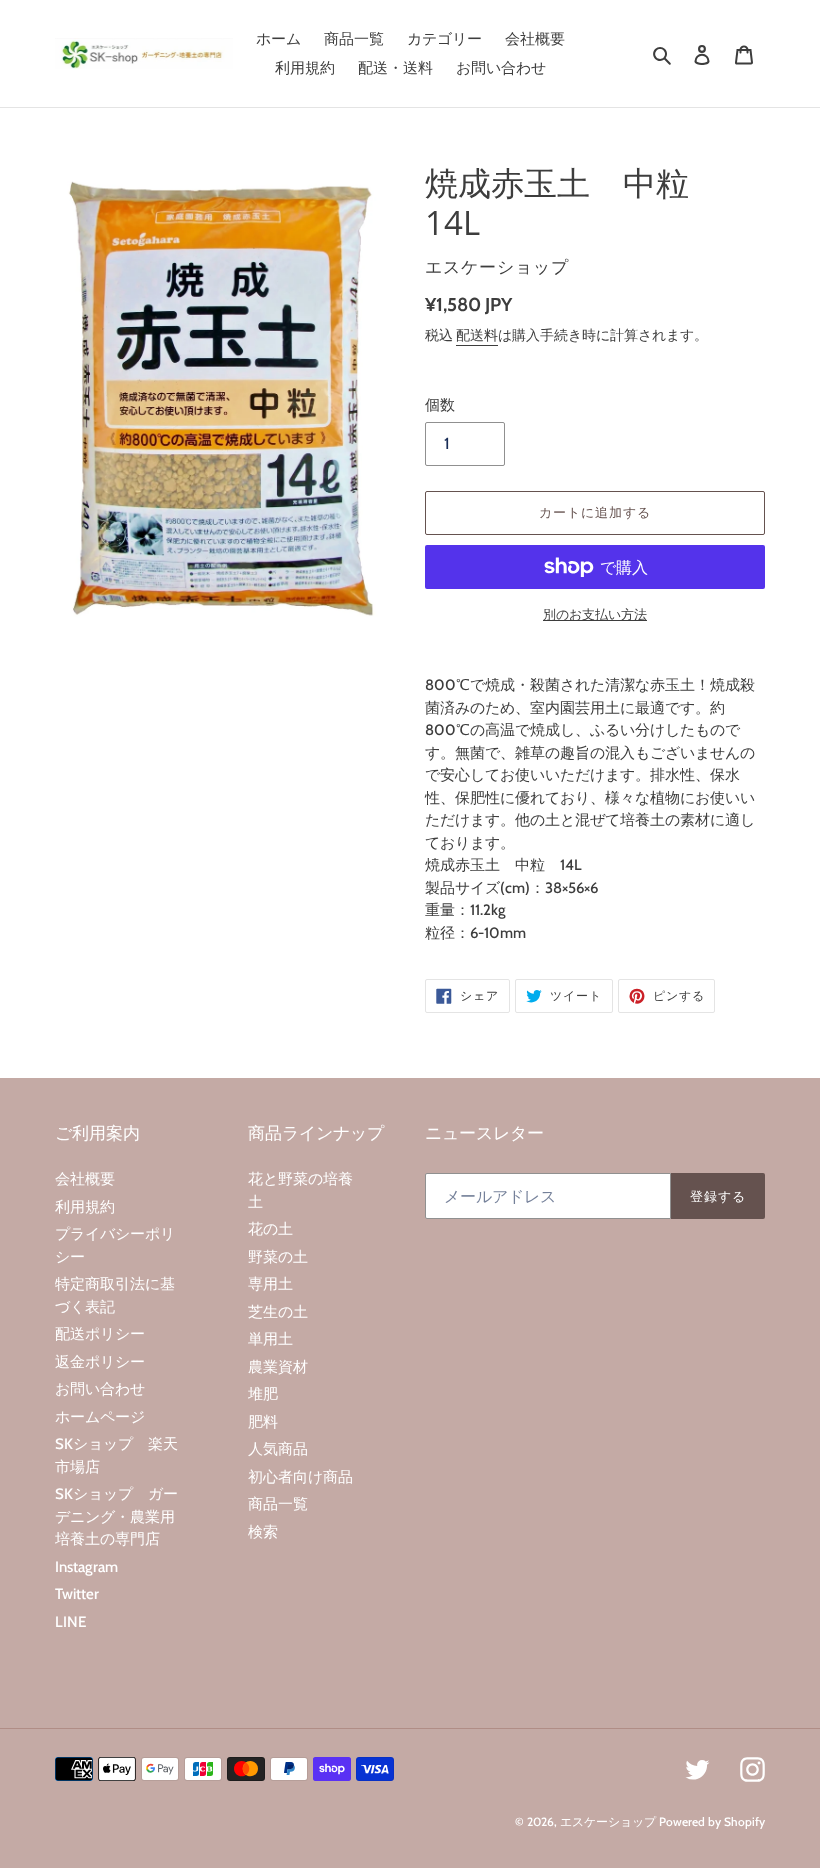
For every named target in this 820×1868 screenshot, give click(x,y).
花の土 (270, 1229)
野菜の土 (278, 1257)
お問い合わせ (100, 1389)
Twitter (77, 1594)
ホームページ (100, 1417)
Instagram (86, 1567)
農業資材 (278, 1367)
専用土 (270, 1284)
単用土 (270, 1339)
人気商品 (278, 1449)
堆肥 (263, 1394)
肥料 (263, 1422)
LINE (70, 1622)
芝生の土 (278, 1312)
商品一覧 (278, 1504)
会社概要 (85, 1179)
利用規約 (85, 1207)
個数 (440, 405)
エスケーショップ (608, 1821)
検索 (263, 1532)
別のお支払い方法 (595, 614)
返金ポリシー (100, 1362)
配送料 (477, 335)
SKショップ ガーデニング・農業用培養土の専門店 (116, 1516)
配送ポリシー (100, 1334)
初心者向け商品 (300, 1477)
